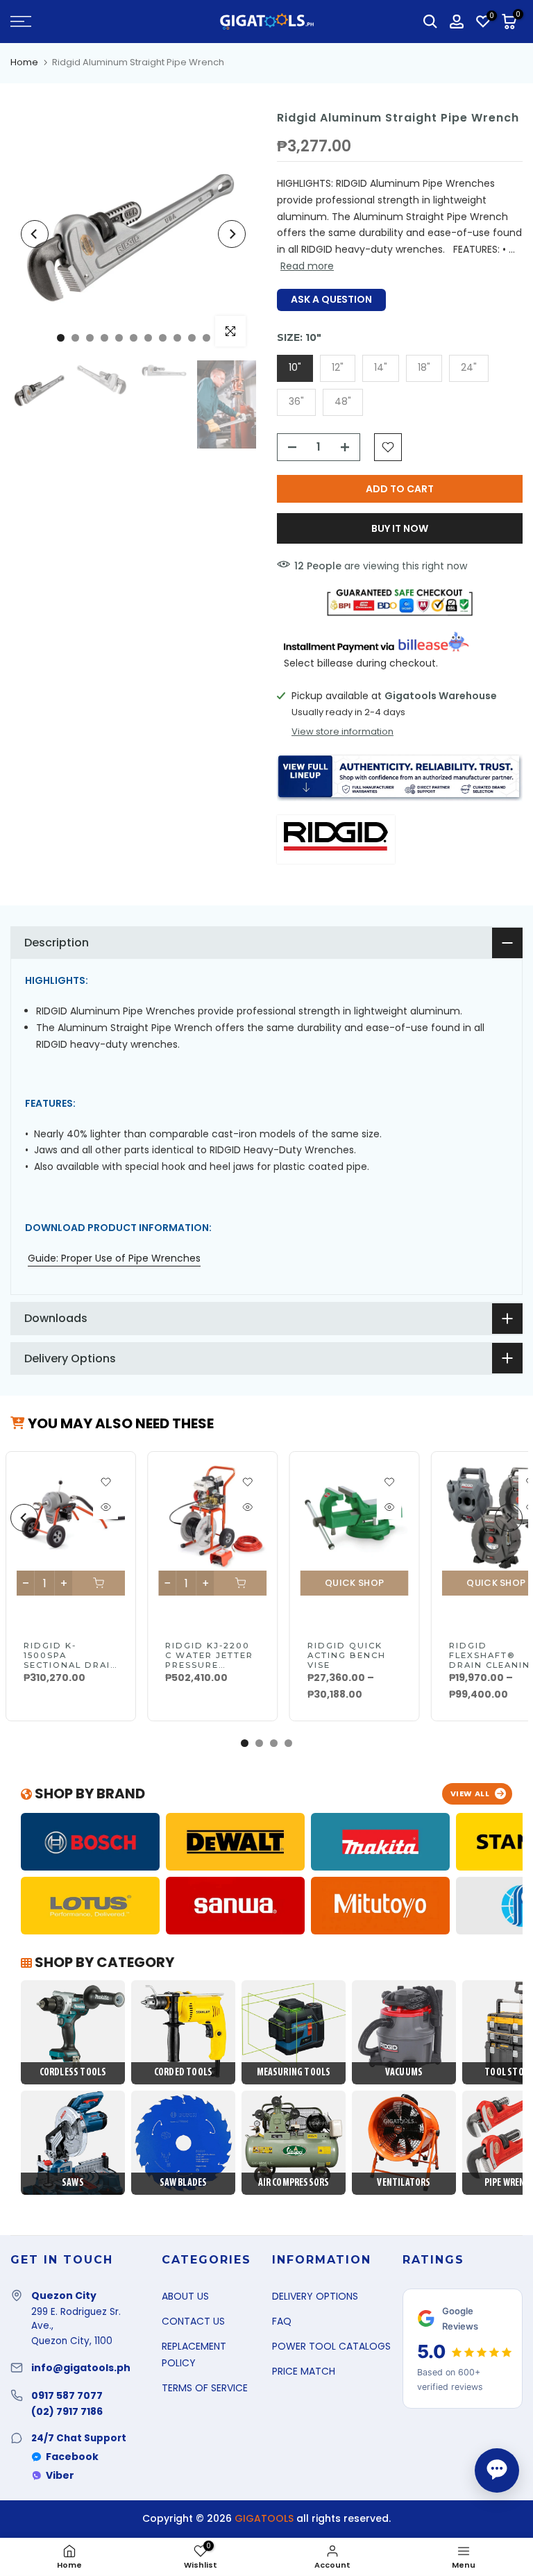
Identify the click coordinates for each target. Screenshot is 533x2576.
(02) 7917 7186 (67, 2411)
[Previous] (35, 234)
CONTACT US (193, 2321)
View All (470, 1793)
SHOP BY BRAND (88, 1793)
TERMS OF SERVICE (205, 2388)
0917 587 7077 (67, 2395)
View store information (342, 732)
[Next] (232, 234)
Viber (60, 2475)
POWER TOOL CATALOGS (331, 2346)
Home (24, 62)
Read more (307, 266)
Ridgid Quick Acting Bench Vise (346, 1655)
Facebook (72, 2457)
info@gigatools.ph (81, 2368)
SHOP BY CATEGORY (103, 1962)
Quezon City (64, 2295)
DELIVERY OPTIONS (315, 2296)
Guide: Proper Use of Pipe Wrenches (114, 1258)
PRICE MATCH (304, 2371)
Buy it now (400, 528)
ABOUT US (185, 2296)
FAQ (282, 2321)
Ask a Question (331, 299)
